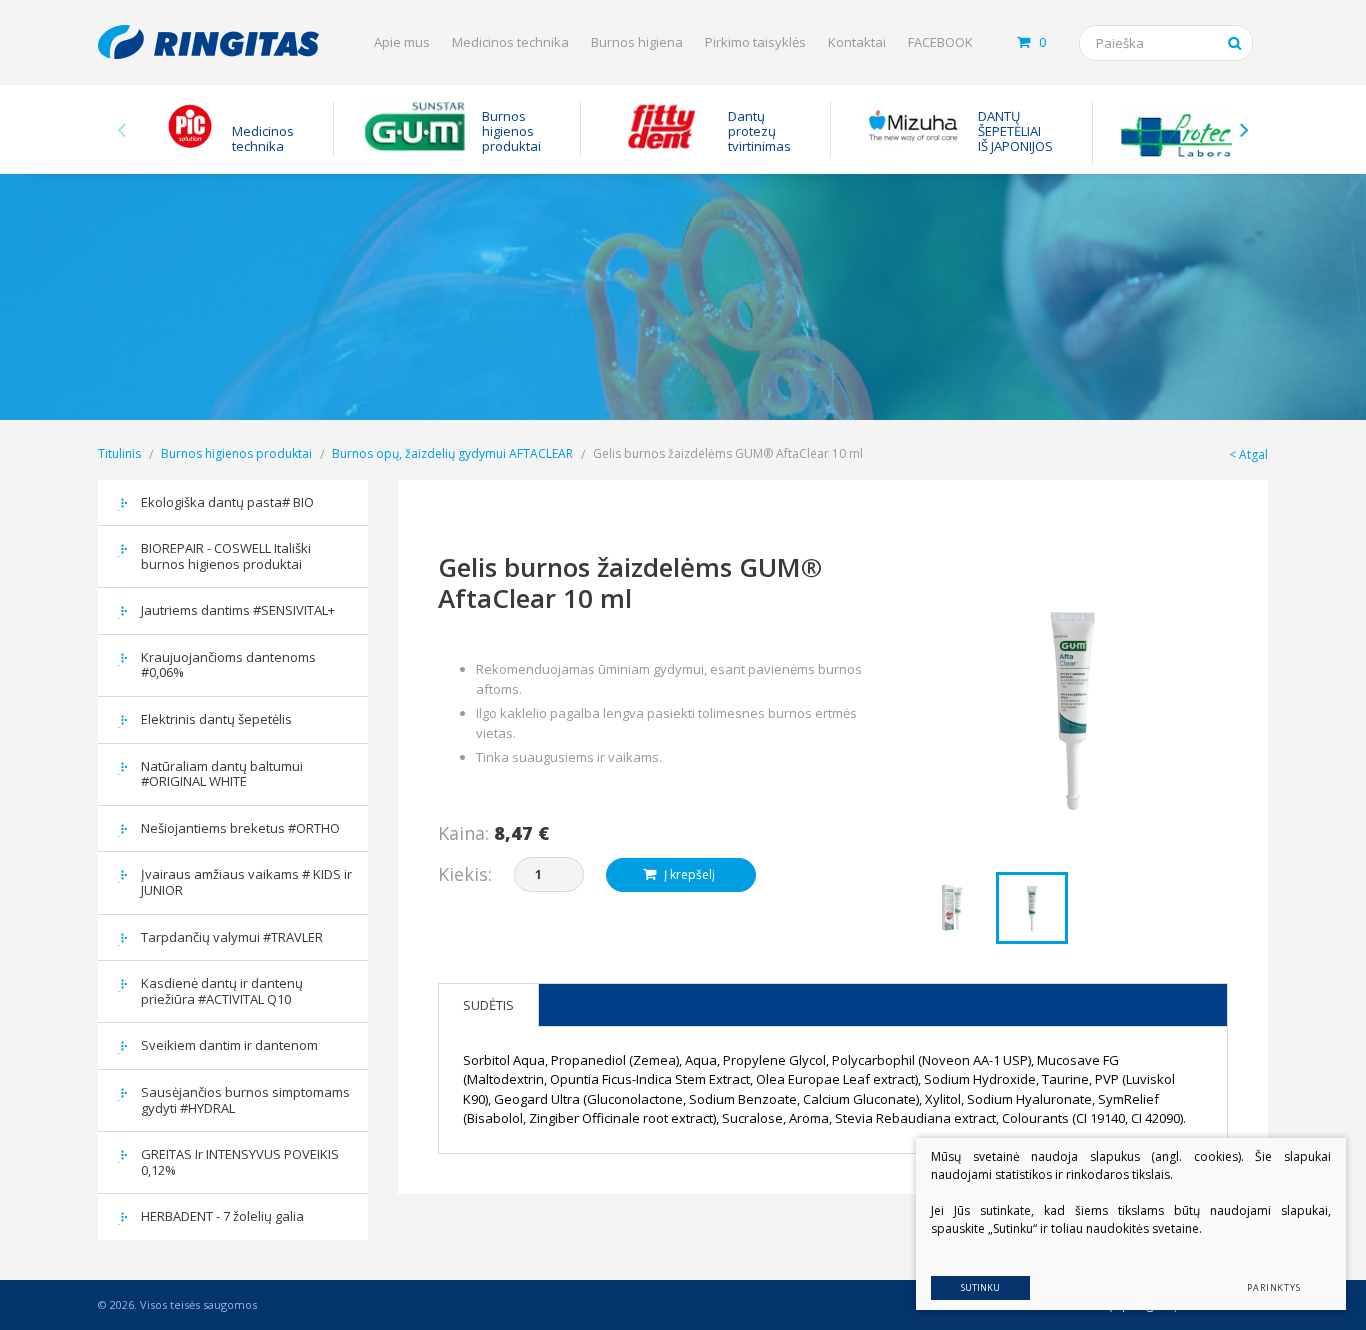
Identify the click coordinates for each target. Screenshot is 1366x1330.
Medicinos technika (510, 42)
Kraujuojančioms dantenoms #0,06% (228, 665)
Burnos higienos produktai (236, 453)
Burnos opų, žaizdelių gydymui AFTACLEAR (452, 453)
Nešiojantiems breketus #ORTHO (240, 828)
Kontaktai (857, 42)
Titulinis (119, 453)
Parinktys (1274, 1287)
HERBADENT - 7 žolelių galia (222, 1216)
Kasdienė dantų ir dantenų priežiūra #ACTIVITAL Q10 (222, 991)
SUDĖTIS (488, 1005)
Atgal (1253, 454)
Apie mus (402, 42)
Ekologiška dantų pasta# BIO (227, 502)
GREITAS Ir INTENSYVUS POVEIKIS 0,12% (240, 1162)
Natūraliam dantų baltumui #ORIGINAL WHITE (222, 774)
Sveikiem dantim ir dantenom (229, 1045)
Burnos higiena (637, 42)
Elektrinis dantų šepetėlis (216, 719)
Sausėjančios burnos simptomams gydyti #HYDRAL (245, 1100)
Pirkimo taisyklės (755, 42)
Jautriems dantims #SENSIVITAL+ (238, 610)
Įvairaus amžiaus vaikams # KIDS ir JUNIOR (246, 882)
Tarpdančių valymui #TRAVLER (232, 937)
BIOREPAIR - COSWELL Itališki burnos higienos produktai (226, 556)
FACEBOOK (940, 42)
